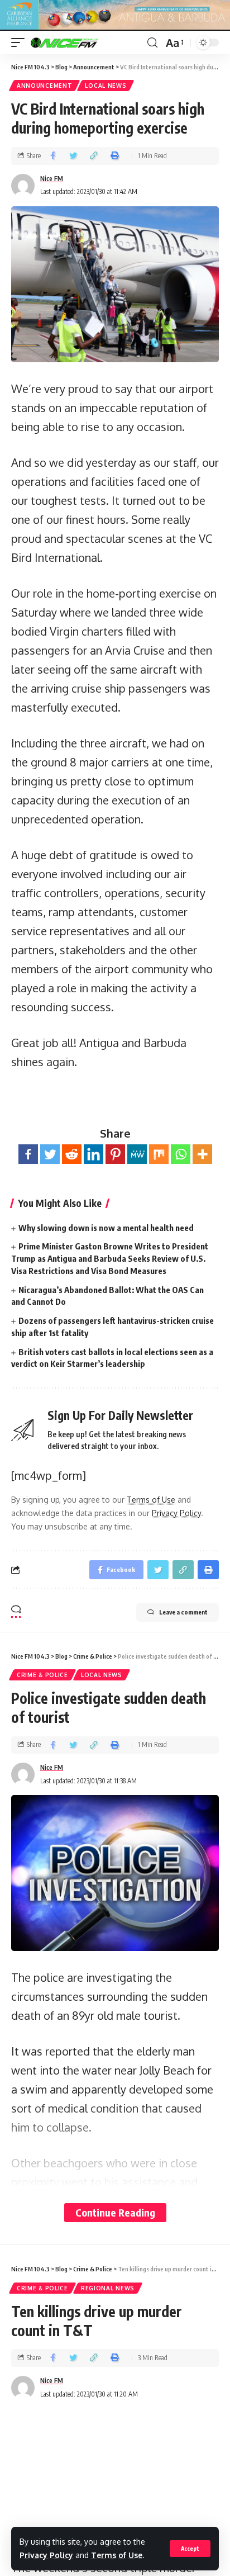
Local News (106, 86)
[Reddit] (72, 1154)
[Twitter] (50, 1154)
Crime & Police (42, 1675)
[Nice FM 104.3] (78, 42)
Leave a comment (183, 1612)
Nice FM (52, 179)
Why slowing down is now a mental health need (106, 1228)
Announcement (44, 86)
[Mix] (159, 1154)
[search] (152, 43)
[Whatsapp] (181, 1154)
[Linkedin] (94, 1154)
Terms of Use (117, 2555)
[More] (202, 1154)
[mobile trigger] (21, 42)
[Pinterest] (115, 1154)
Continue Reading (115, 2212)
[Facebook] (28, 1154)
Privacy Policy (46, 2555)
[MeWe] (137, 1154)
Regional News (108, 2288)
